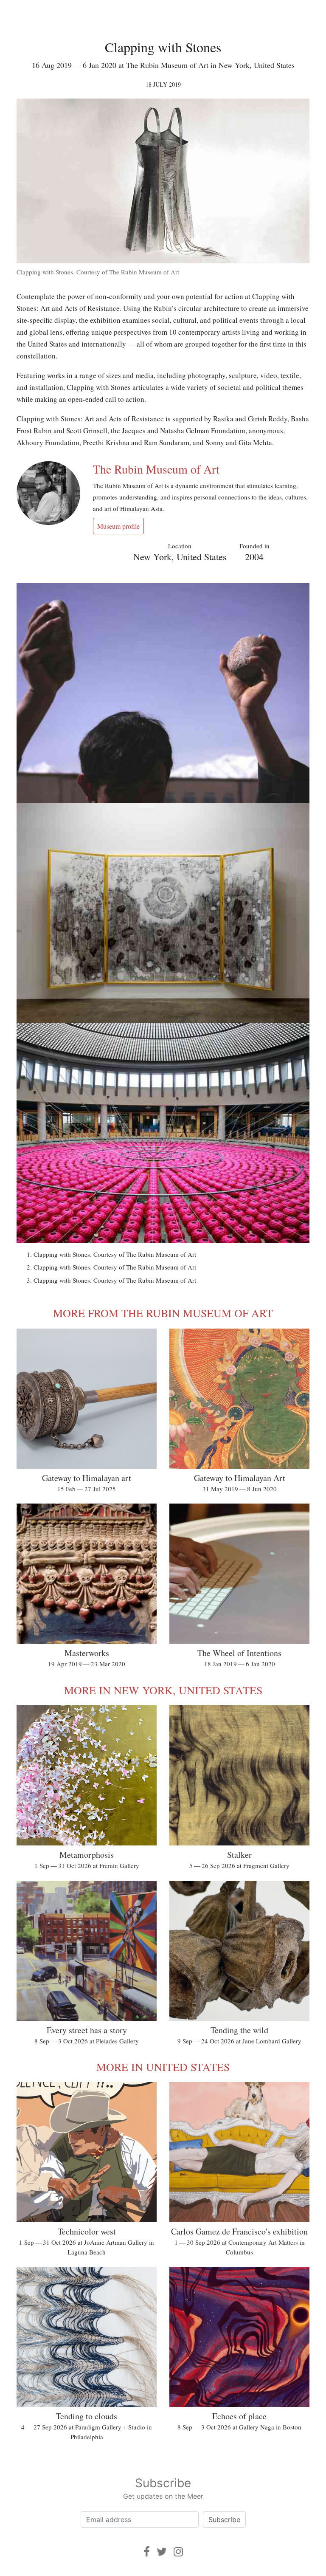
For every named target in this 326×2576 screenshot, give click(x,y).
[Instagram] (178, 2552)
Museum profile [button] (118, 526)
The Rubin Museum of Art (156, 469)
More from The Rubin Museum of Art (163, 1313)
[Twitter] (162, 2552)
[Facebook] (147, 2552)
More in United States (163, 2067)
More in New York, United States (163, 1690)
